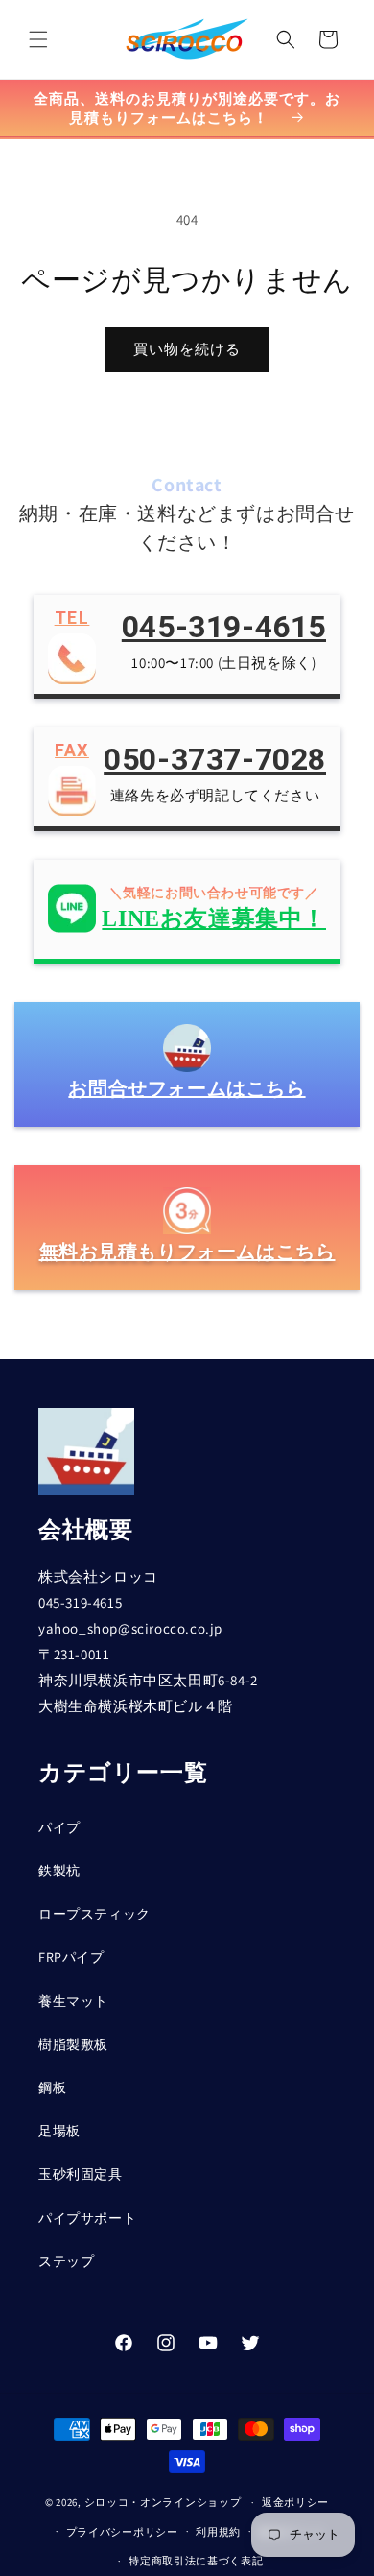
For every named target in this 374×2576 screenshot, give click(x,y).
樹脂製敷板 (73, 2044)
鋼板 (52, 2087)
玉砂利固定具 (81, 2174)
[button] (38, 39)
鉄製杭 (59, 1871)
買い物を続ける (187, 349)
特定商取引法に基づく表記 (196, 2561)
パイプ (59, 1827)
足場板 (59, 2131)
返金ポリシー (295, 2502)
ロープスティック (94, 1914)
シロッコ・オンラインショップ (163, 2502)
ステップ (66, 2261)
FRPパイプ (71, 1957)
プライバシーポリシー (122, 2532)
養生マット (73, 2001)
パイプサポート (87, 2218)
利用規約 (218, 2532)
